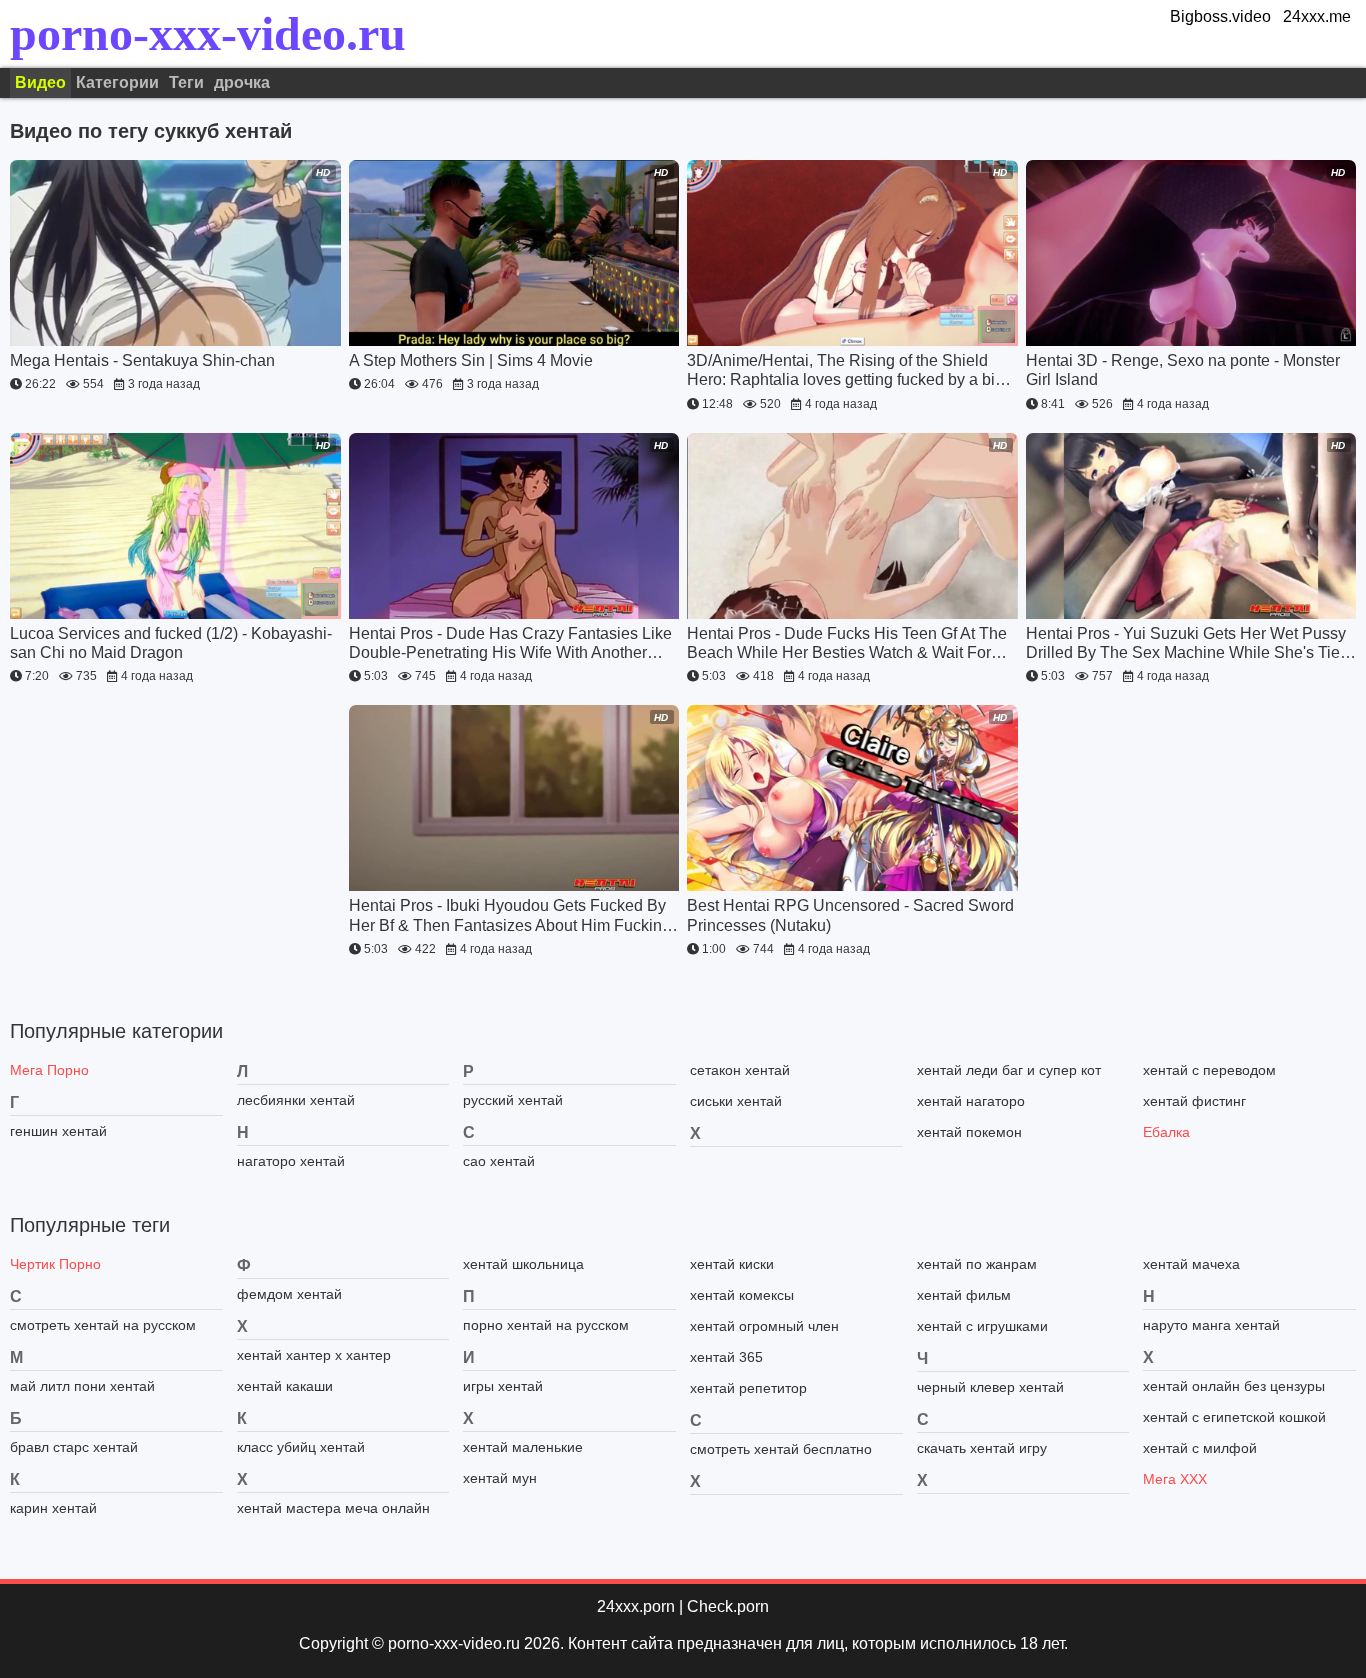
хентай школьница (523, 1264)
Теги (186, 82)
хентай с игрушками (982, 1326)
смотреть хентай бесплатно (781, 1449)
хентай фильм (964, 1295)
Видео (40, 82)
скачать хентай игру (982, 1448)
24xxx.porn (636, 1606)
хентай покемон (969, 1132)
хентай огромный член (764, 1326)
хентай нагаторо (971, 1101)
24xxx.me (1317, 16)
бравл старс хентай (74, 1447)
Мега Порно (49, 1070)
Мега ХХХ (1175, 1479)
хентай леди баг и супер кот (1009, 1070)
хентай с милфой (1200, 1448)
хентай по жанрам (977, 1264)
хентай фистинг (1194, 1101)
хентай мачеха (1191, 1264)
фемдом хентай (289, 1294)
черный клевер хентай (990, 1387)
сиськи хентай (736, 1101)
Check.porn (728, 1606)
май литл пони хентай (82, 1386)
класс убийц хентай (301, 1447)
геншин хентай (58, 1131)
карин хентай (53, 1508)
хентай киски (732, 1264)
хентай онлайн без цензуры (1234, 1386)
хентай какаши (285, 1386)
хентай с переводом (1209, 1070)
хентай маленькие (523, 1447)
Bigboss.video (1220, 16)
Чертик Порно (55, 1264)
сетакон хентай (740, 1070)
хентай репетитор (748, 1388)
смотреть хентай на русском (103, 1325)
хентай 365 (726, 1357)
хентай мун (500, 1478)
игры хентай (503, 1386)
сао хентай (499, 1161)
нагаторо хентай (291, 1161)
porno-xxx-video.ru (208, 34)
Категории (117, 82)
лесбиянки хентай (296, 1100)
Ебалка (1166, 1132)
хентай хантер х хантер (314, 1355)
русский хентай (513, 1100)
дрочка (242, 82)
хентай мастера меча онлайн (333, 1508)
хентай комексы (742, 1295)
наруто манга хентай (1211, 1325)
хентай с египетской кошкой (1234, 1417)
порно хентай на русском (546, 1325)
